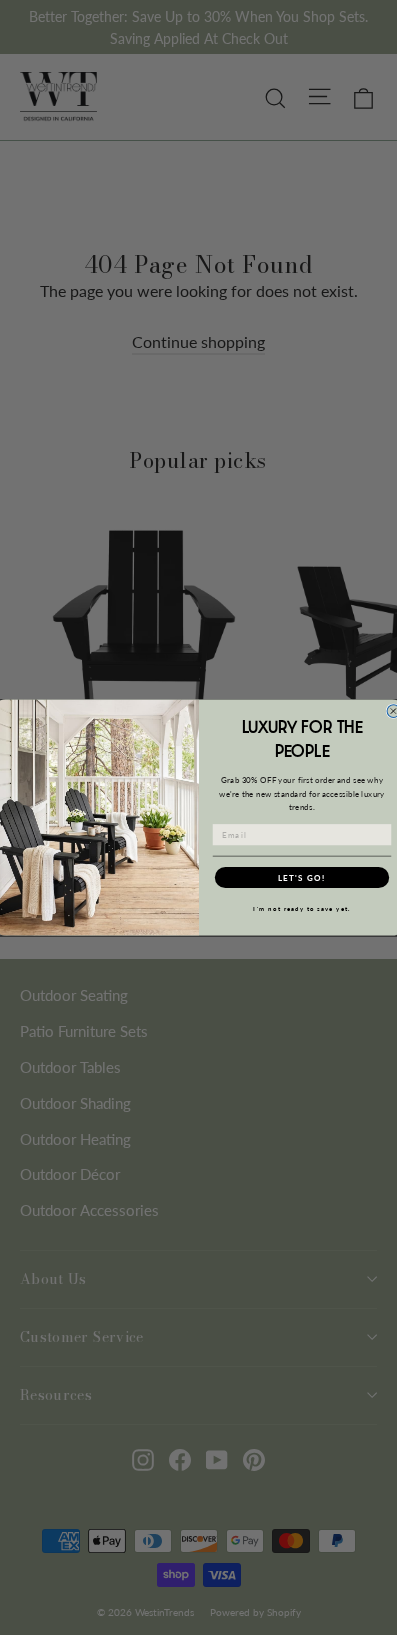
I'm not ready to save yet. (301, 908)
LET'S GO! (301, 877)
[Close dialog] (393, 711)
